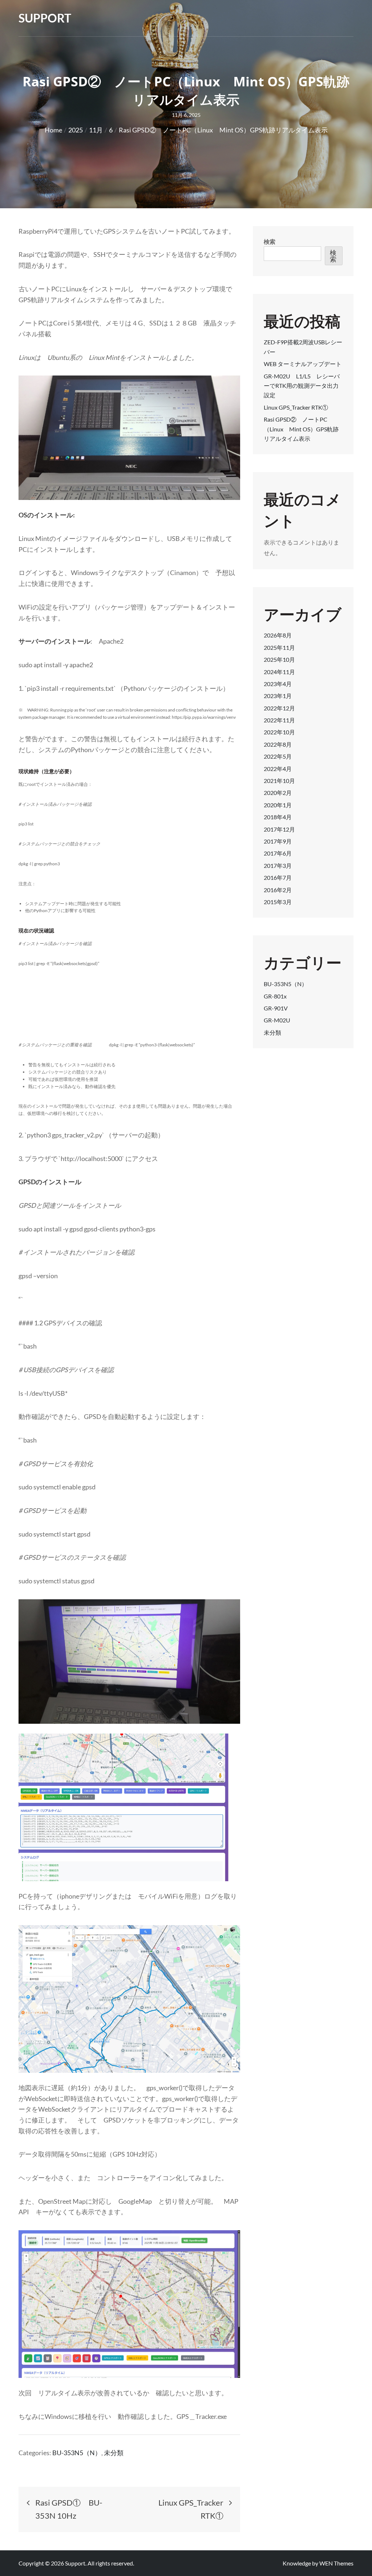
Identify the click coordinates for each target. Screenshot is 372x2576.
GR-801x (275, 996)
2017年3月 (278, 865)
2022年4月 (278, 769)
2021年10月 (279, 781)
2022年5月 (278, 756)
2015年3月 (278, 902)
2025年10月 (279, 659)
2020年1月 (278, 805)
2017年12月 (279, 829)
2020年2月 (278, 793)
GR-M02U (277, 1020)
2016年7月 (278, 877)
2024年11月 (279, 672)
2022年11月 (279, 720)
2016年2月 (278, 890)
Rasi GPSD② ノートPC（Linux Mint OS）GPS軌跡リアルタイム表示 (301, 429)
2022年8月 (278, 744)
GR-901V (276, 1008)
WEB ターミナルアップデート (303, 364)
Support (45, 18)
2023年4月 (278, 684)
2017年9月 (278, 841)
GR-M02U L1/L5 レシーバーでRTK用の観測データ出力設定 (302, 386)
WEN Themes (336, 2563)
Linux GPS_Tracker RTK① (296, 407)
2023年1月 (278, 696)
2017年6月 (278, 853)
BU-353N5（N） (77, 2453)
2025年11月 (279, 647)
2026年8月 (278, 635)
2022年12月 (279, 708)
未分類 (114, 2453)
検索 (270, 241)
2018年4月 (278, 817)
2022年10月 (279, 732)
